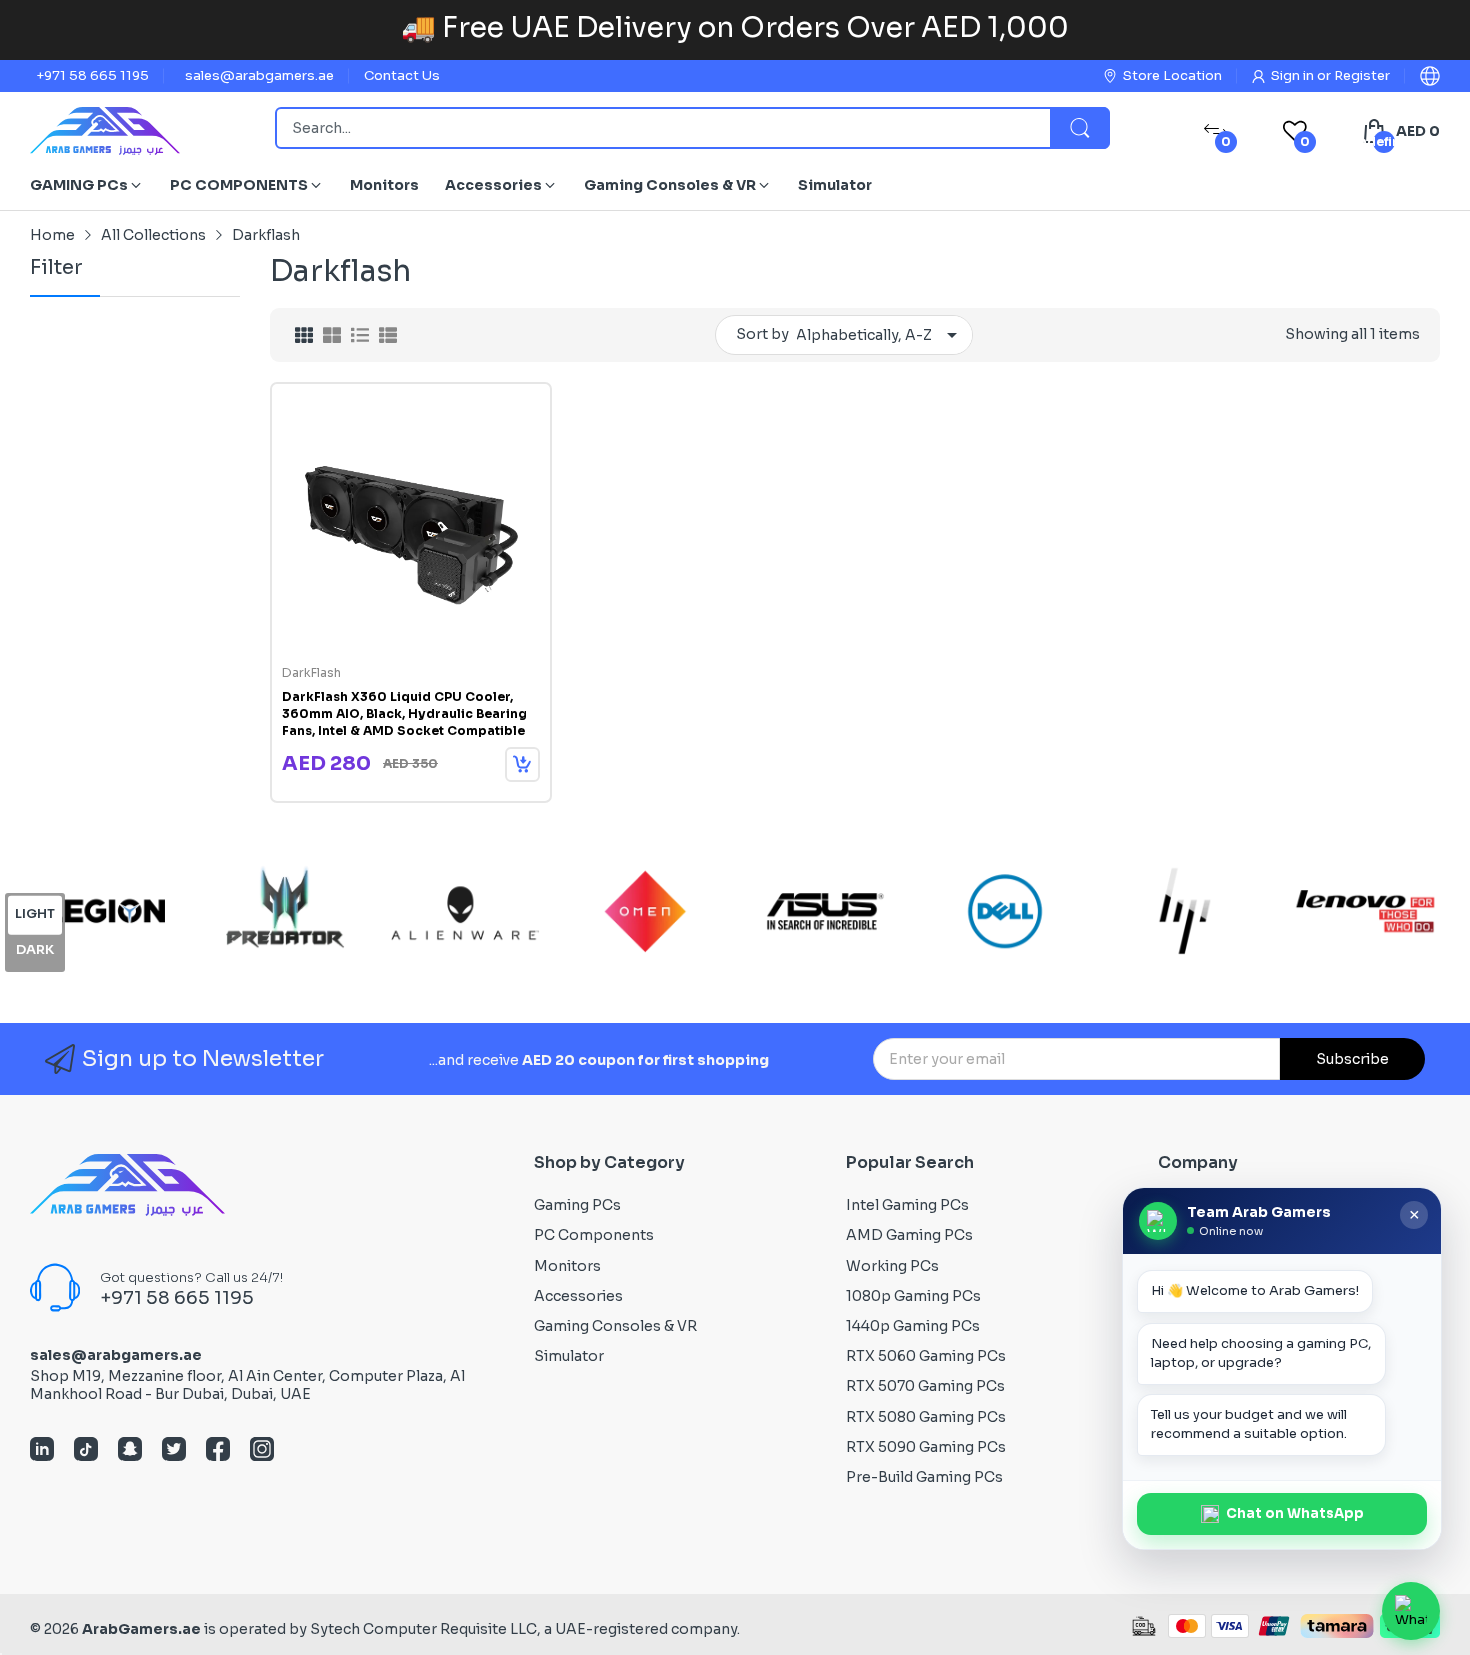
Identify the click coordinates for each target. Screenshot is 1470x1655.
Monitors (567, 1266)
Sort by (762, 334)
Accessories (578, 1296)
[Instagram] (262, 1451)
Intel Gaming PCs (907, 1205)
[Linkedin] (42, 1451)
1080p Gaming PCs (913, 1296)
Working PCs (892, 1266)
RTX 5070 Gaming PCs (925, 1386)
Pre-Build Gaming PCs (924, 1477)
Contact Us (402, 75)
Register (1362, 75)
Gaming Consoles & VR (615, 1326)
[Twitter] (174, 1451)
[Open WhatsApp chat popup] (1411, 1611)
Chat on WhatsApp (1295, 1513)
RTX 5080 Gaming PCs (926, 1417)
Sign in (1294, 75)
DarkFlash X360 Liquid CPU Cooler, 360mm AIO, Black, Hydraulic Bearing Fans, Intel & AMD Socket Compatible (404, 713)
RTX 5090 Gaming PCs (926, 1447)
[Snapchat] (130, 1451)
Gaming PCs (577, 1205)
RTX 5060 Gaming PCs (926, 1356)
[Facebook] (218, 1451)
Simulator (569, 1356)
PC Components (594, 1235)
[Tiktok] (86, 1451)
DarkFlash (311, 672)
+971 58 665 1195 (92, 75)
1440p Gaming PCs (913, 1326)
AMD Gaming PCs (909, 1235)
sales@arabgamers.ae (259, 75)
